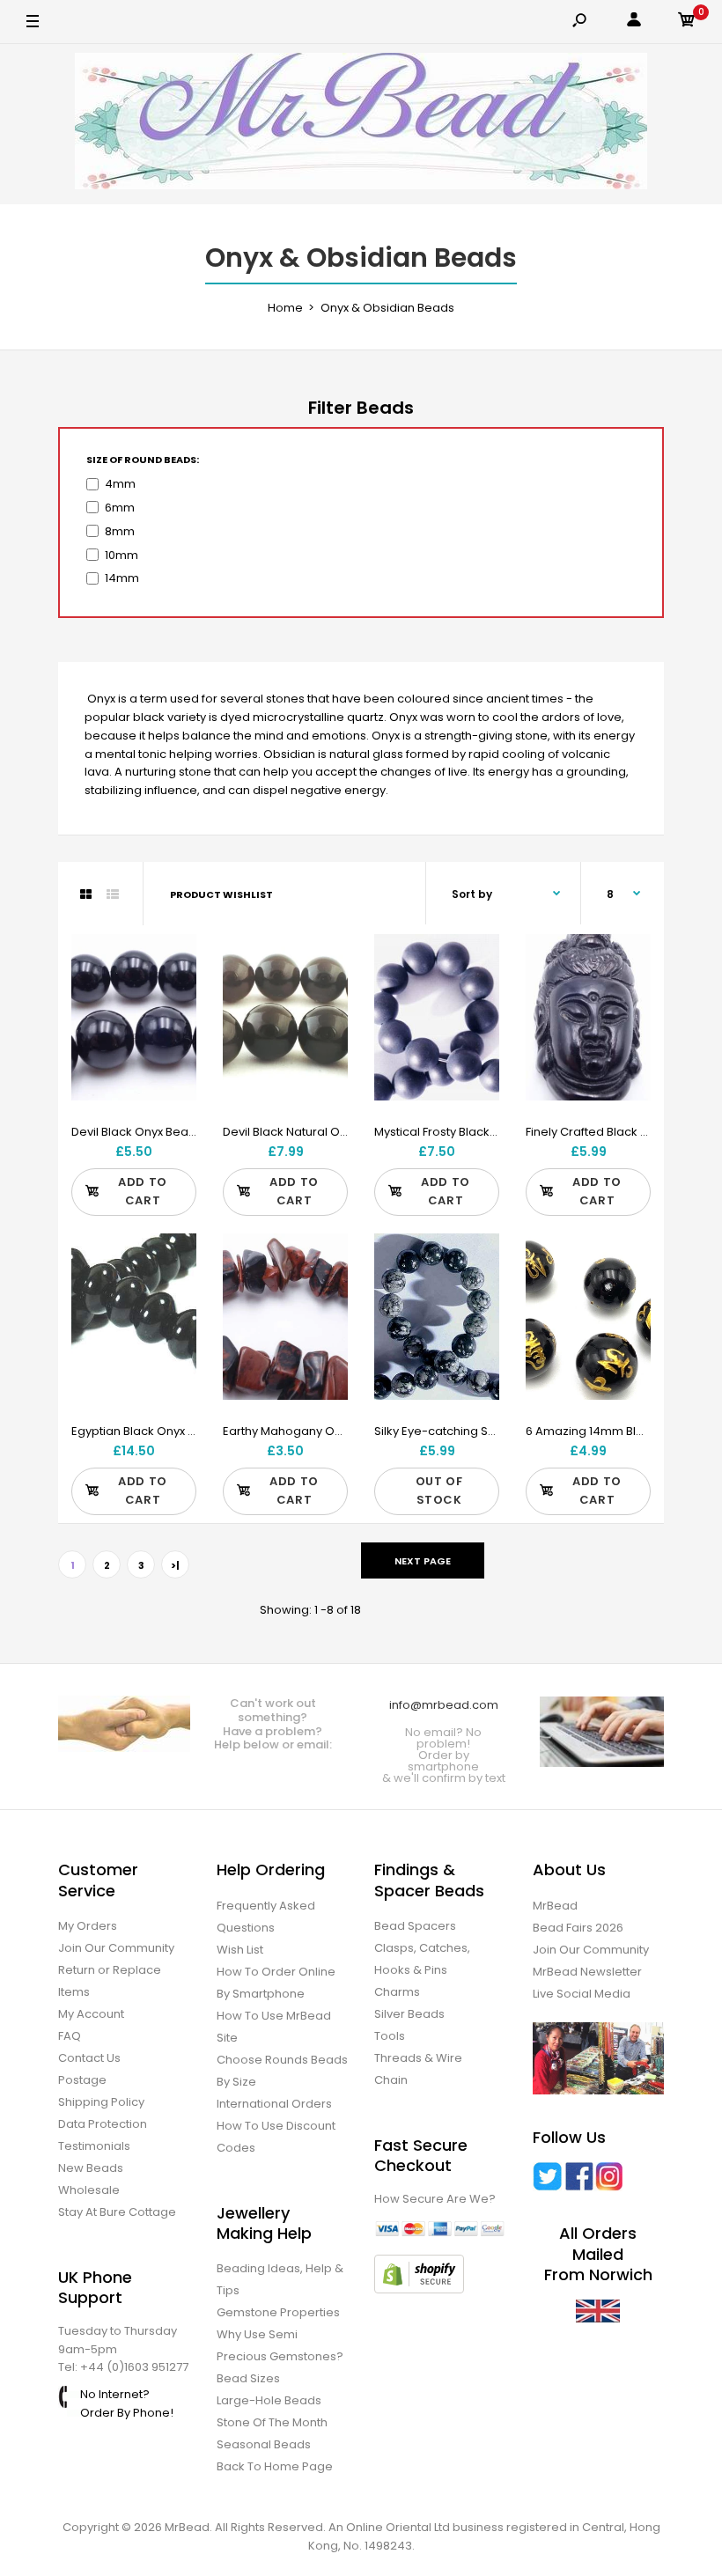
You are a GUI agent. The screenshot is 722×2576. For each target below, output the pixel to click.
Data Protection (103, 2124)
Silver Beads (409, 2014)
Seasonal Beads (264, 2444)
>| (175, 1565)
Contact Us (89, 2058)
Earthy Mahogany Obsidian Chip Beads (334, 1431)
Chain (391, 2080)
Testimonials (94, 2146)
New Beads (91, 2168)
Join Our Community (116, 1948)
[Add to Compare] (172, 994)
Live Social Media (582, 1994)
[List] (113, 894)
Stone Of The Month (272, 2422)
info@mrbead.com (444, 1705)
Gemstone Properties (278, 2312)
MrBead (555, 1906)
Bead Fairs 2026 (578, 1928)
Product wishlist (221, 894)
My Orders (88, 1926)
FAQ (70, 2036)
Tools (390, 2036)
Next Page (423, 1561)
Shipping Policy (101, 2102)
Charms (397, 1992)
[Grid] (86, 894)
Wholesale (89, 2190)
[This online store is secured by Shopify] (419, 2289)
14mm (122, 578)
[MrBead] (361, 124)
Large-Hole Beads (269, 2400)
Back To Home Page (275, 2466)
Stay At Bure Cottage (117, 2212)
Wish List (240, 1950)
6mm (120, 508)
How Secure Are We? (435, 2199)
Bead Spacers (415, 1926)
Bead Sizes (248, 2378)
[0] (687, 22)
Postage (82, 2080)
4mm (120, 484)
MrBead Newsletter (587, 1972)
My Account (91, 2014)
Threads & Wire (418, 2058)
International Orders (274, 2104)
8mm (120, 531)
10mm (122, 555)
